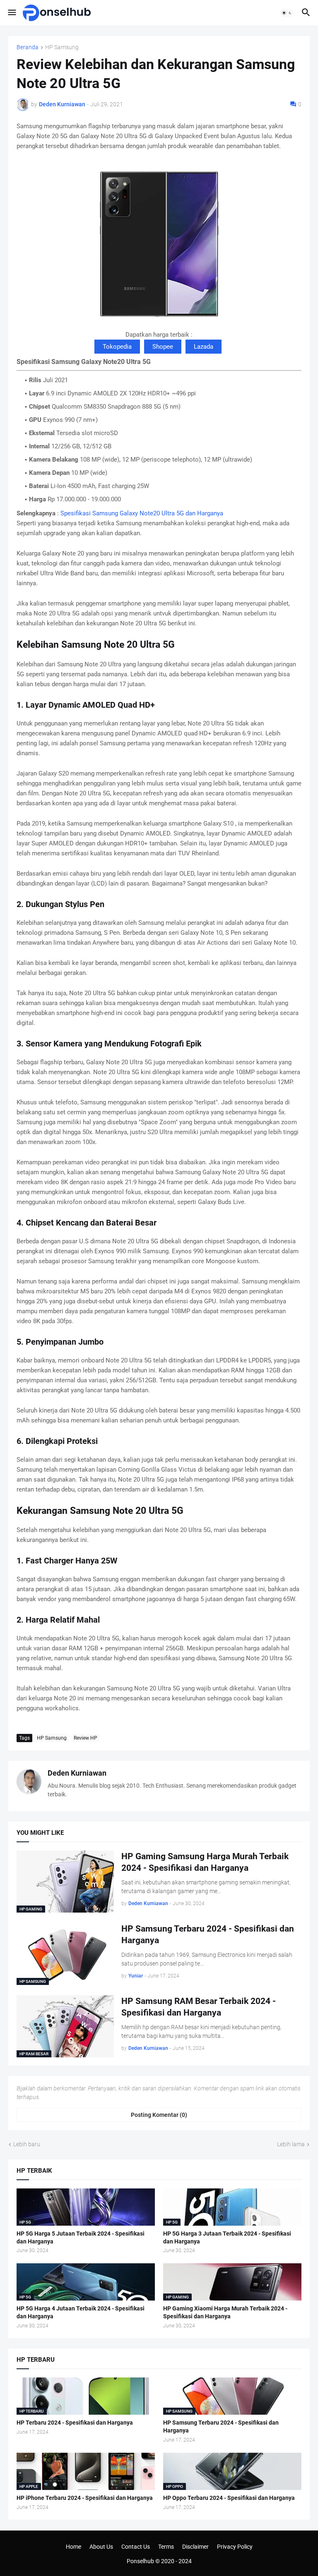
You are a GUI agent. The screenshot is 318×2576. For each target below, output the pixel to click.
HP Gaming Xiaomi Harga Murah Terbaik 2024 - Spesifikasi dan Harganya (225, 2312)
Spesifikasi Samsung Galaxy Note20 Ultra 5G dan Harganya (142, 513)
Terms (166, 2547)
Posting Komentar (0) (159, 2115)
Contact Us (136, 2547)
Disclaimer (195, 2547)
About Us (101, 2547)
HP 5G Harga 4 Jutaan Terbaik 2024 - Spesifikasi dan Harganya (81, 2312)
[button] (11, 13)
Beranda (28, 47)
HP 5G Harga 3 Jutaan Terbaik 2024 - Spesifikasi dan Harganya (227, 2237)
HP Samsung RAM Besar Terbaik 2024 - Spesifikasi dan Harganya (199, 2007)
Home (73, 2547)
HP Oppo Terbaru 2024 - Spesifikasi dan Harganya (229, 2498)
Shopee (163, 347)
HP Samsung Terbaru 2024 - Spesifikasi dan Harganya (208, 1934)
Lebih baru (27, 2144)
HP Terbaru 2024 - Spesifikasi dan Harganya (75, 2423)
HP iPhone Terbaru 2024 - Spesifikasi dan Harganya (85, 2498)
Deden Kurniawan (77, 1773)
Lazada (204, 347)
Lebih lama (291, 2144)
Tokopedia (117, 347)
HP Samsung (62, 47)
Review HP (86, 1738)
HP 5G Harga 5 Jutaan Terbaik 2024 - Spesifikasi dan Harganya (81, 2237)
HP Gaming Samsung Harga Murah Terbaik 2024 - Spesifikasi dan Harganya (205, 1862)
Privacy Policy (235, 2547)
